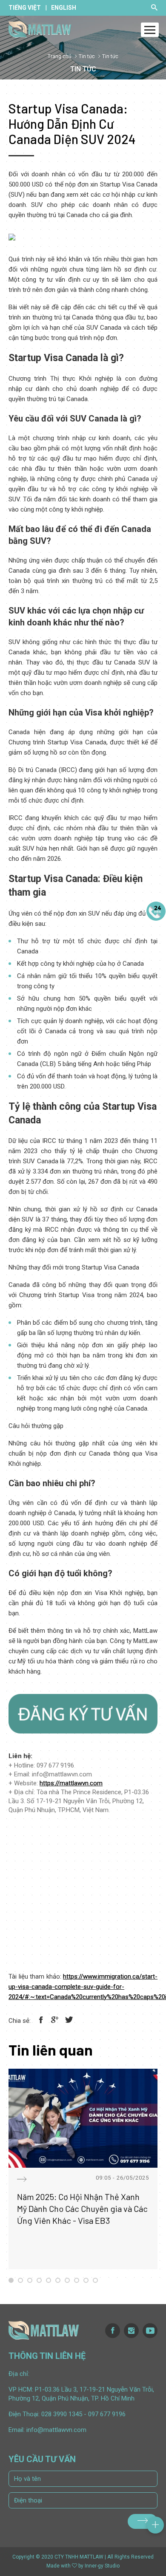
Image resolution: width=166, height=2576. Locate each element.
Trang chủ (60, 57)
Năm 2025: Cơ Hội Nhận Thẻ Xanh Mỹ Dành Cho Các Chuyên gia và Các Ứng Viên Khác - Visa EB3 (82, 2208)
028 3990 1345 (62, 2414)
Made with (59, 2566)
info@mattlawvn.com (56, 2430)
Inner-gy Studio (102, 2566)
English (64, 8)
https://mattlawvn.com (71, 1783)
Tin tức (87, 57)
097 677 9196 (107, 2414)
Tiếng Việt (25, 8)
